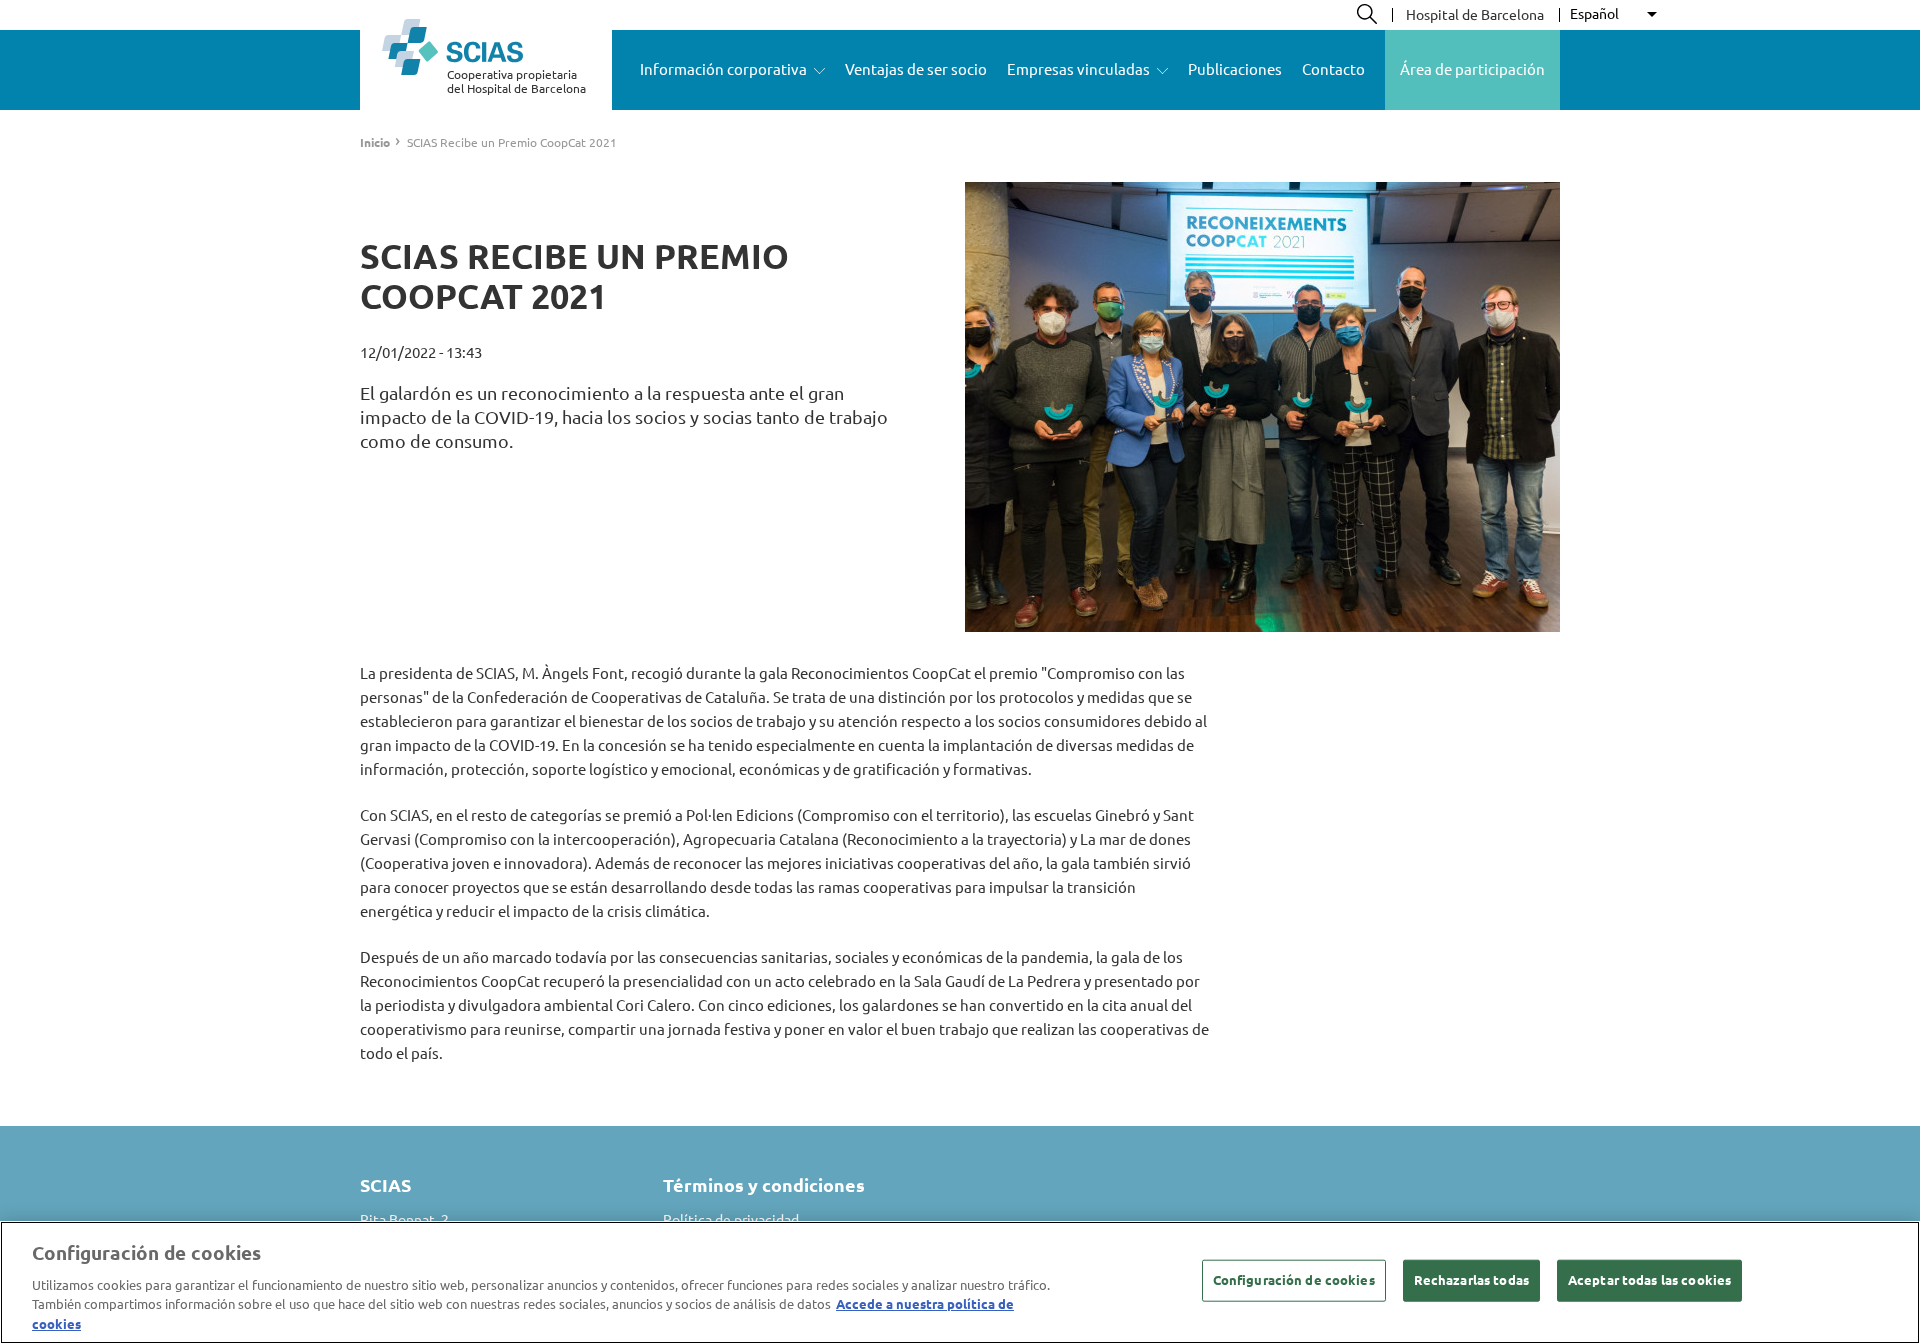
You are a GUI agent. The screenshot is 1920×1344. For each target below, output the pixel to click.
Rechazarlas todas (1471, 1280)
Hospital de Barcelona (1475, 15)
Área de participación (1472, 69)
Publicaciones (1235, 69)
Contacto (1333, 69)
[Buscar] (1367, 14)
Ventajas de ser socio (916, 69)
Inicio (375, 142)
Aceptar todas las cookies (1649, 1280)
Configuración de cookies (1294, 1280)
